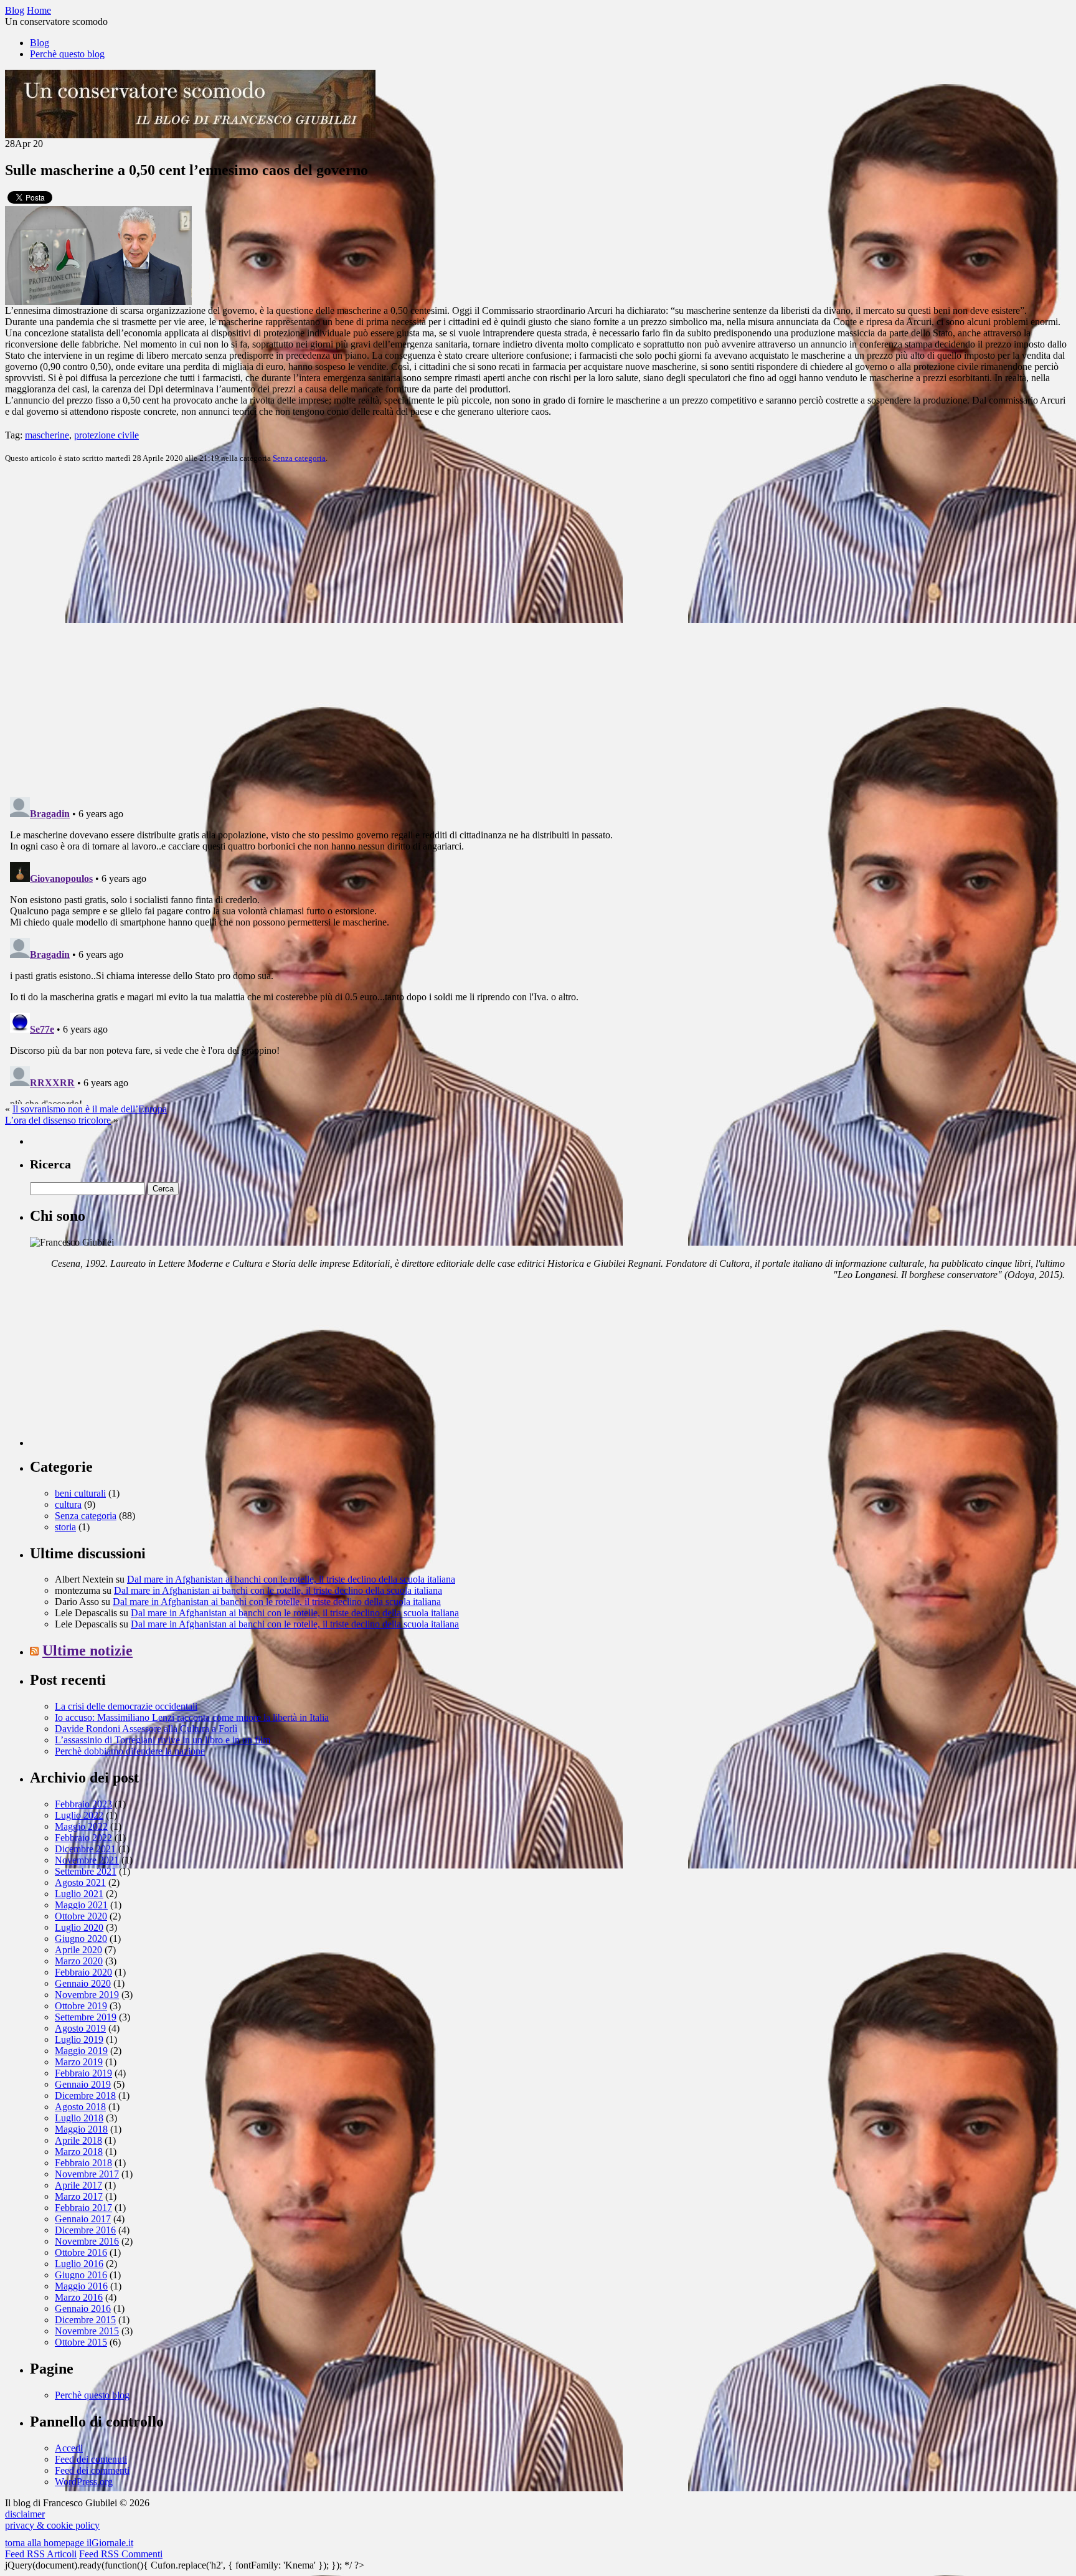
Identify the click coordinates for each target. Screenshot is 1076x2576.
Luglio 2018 (79, 2118)
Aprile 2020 (78, 1950)
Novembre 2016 (87, 2241)
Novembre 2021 (87, 1860)
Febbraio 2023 (83, 1804)
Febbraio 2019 (83, 2073)
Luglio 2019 (79, 2039)
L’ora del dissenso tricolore (58, 1120)
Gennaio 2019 (83, 2084)
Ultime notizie (87, 1650)
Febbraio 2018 (83, 2163)
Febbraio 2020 (83, 1972)
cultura (68, 1504)
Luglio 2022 (79, 1815)
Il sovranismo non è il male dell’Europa (90, 1109)
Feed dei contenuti (91, 2459)
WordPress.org (84, 2482)
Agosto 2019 (80, 2028)
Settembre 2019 (86, 2017)
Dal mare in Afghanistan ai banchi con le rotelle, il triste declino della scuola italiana (291, 1579)
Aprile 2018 (78, 2140)
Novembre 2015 (87, 2331)
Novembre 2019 (87, 1995)
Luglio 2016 (79, 2264)
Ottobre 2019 (81, 2006)
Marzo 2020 (79, 1961)
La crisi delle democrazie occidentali (126, 1706)
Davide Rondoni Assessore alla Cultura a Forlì (146, 1729)
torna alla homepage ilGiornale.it (69, 2543)
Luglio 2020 (79, 1927)
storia (65, 1527)
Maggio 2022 (81, 1826)
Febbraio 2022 (83, 1838)
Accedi (69, 2448)
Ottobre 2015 (81, 2342)
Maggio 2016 (81, 2286)
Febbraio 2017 (83, 2208)
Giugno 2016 (81, 2275)
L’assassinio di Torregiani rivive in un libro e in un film (163, 1740)
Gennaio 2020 (83, 1983)
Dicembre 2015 (85, 2320)
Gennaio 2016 (83, 2308)
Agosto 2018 (80, 2107)
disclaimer (25, 2514)
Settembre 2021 (86, 1871)
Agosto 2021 (80, 1882)
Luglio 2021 (79, 1894)
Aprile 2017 (78, 2185)
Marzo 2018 (79, 2152)
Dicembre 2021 (85, 1849)
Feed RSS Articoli (41, 2554)
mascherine (47, 435)
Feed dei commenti (92, 2470)
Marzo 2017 (79, 2196)
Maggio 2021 (81, 1905)
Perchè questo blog (67, 54)
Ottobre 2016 (81, 2252)
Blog (40, 43)
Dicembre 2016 (85, 2230)
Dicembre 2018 (85, 2095)
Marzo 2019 (79, 2062)
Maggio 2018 (81, 2129)
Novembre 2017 (87, 2174)
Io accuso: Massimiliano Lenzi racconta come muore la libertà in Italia (192, 1717)
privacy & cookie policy (52, 2525)
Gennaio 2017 (83, 2219)
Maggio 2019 (81, 2051)
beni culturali (80, 1493)
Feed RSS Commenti (121, 2554)
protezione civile (106, 435)
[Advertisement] (123, 1368)
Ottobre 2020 (81, 1916)
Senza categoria (299, 458)
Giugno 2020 (81, 1939)
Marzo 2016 (79, 2297)
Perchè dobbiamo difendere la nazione (130, 1751)
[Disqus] (538, 629)
